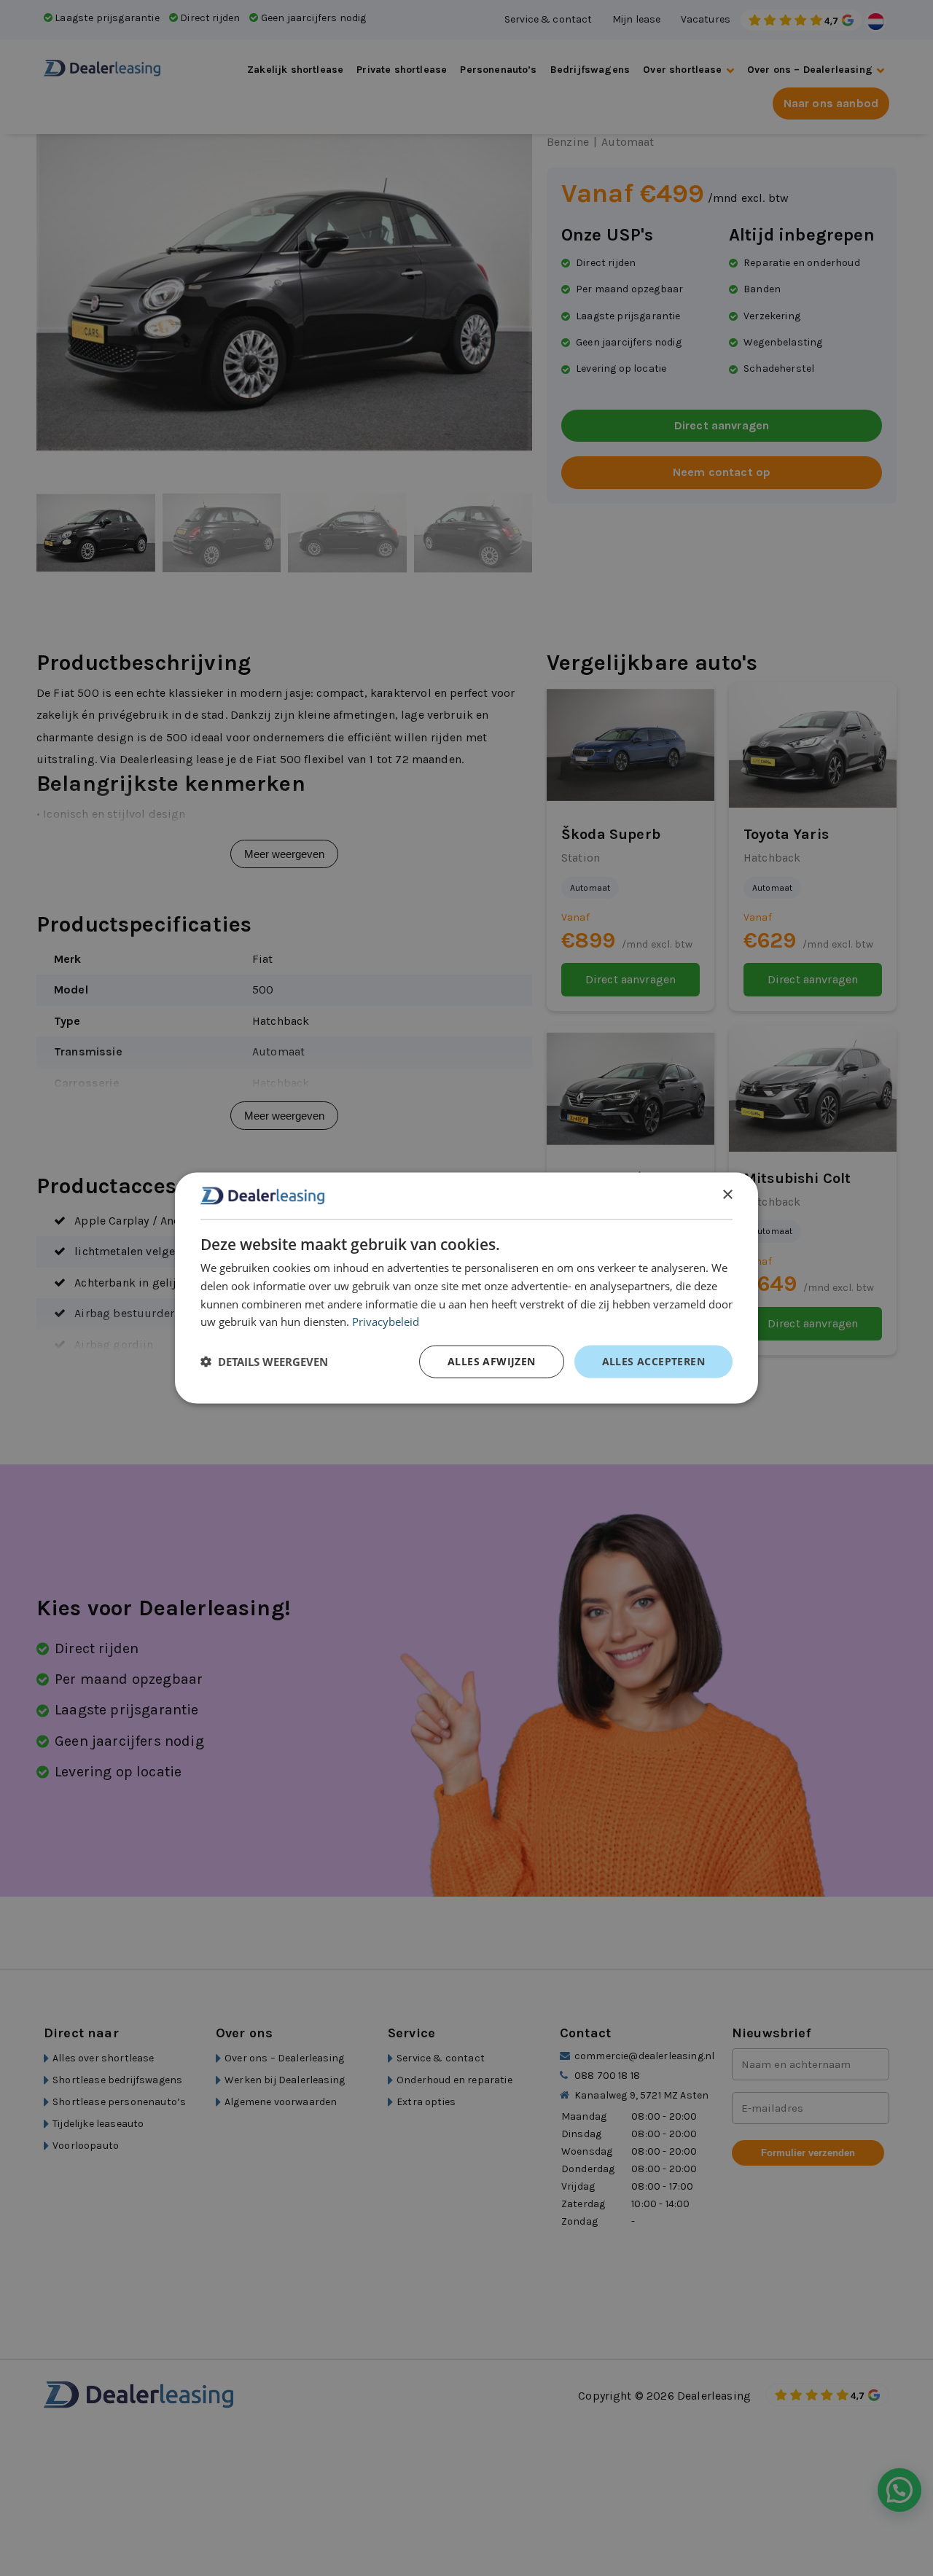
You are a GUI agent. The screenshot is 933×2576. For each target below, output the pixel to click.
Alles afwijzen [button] (492, 1361)
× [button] (727, 1195)
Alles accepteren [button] (653, 1361)
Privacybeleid (386, 1322)
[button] (264, 1362)
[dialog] (466, 1288)
